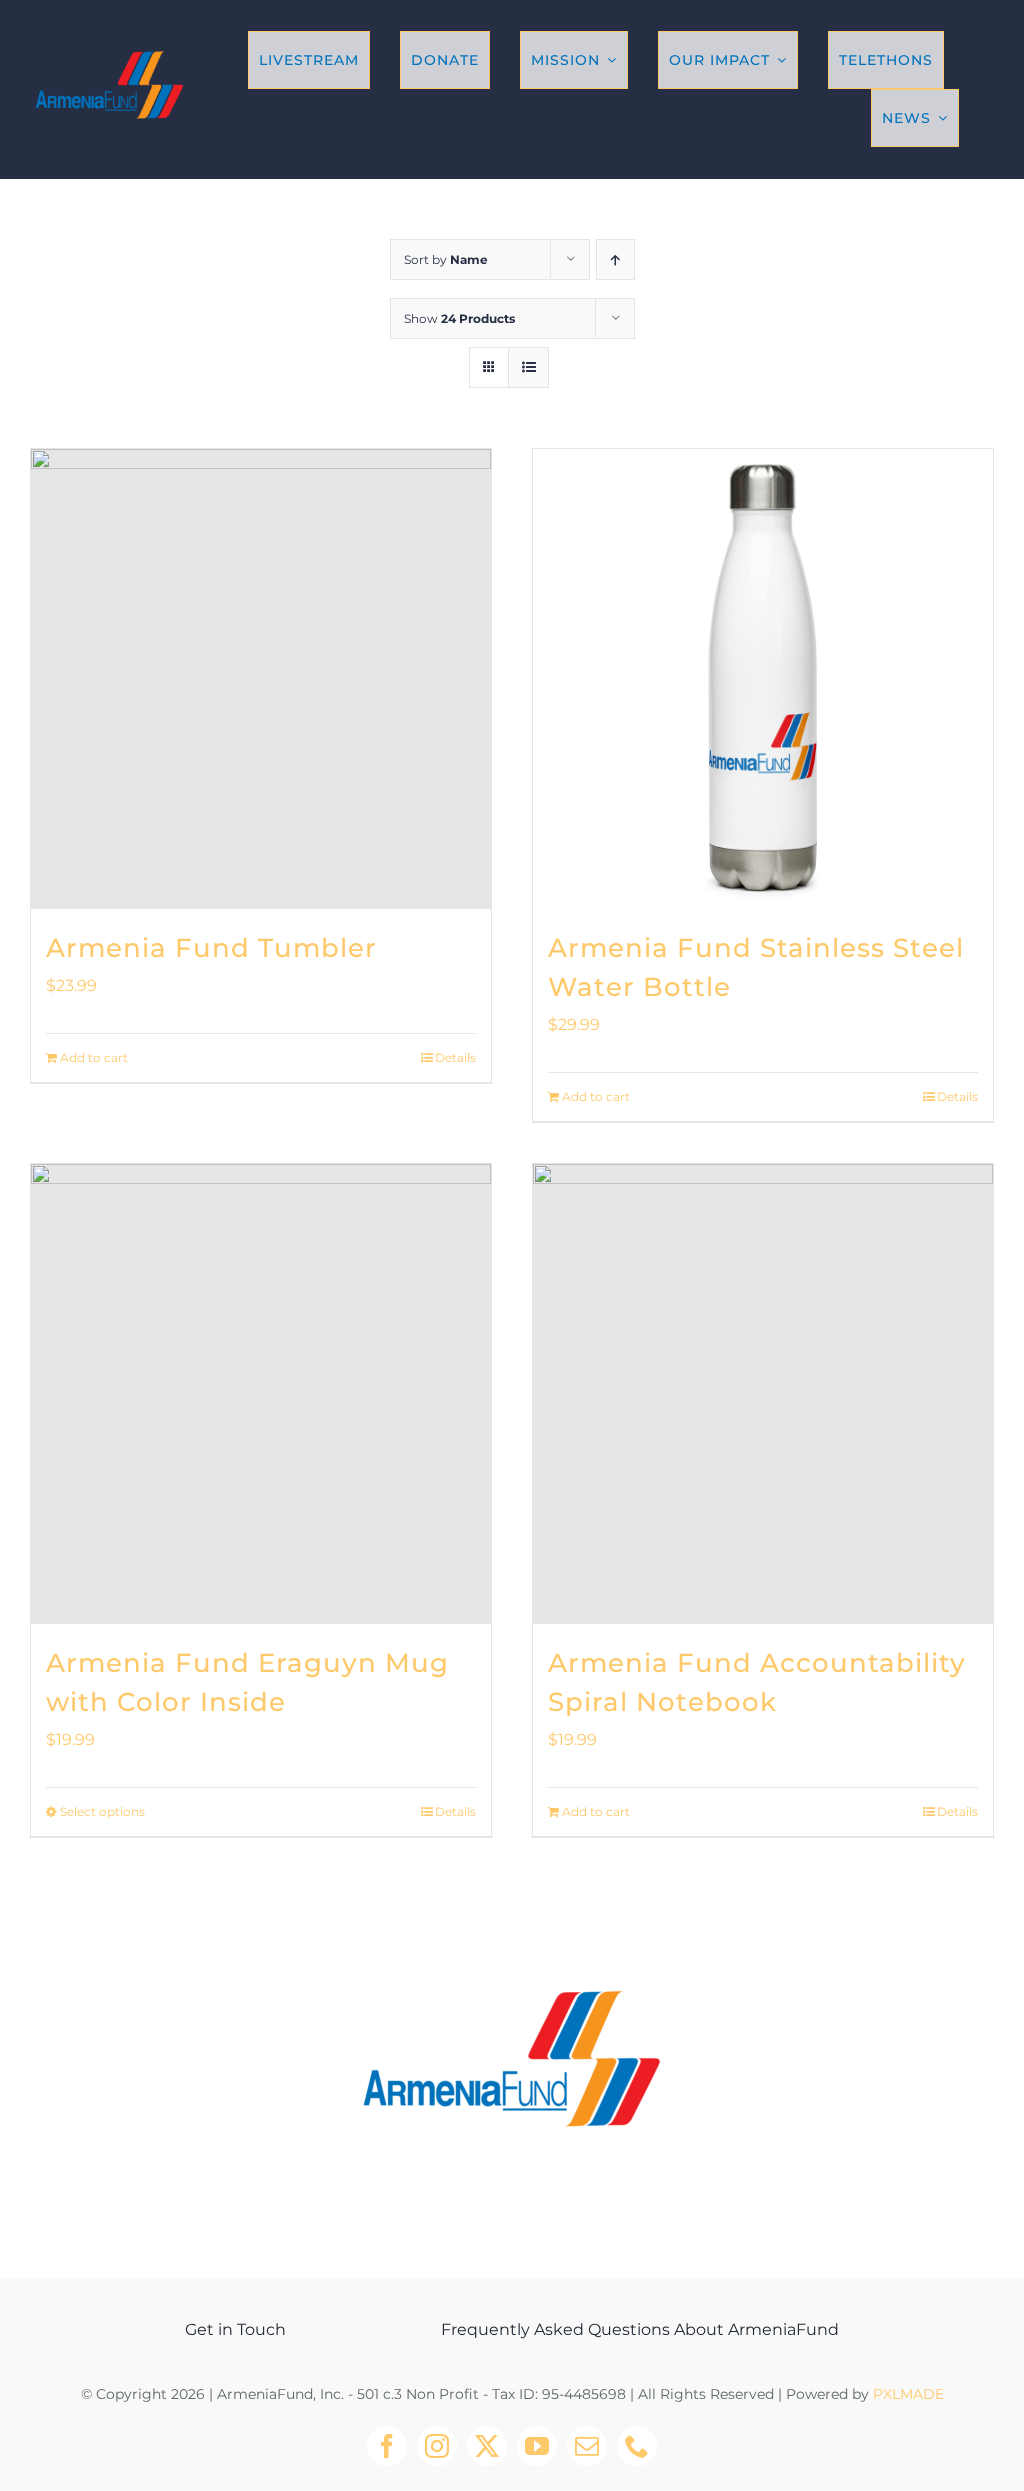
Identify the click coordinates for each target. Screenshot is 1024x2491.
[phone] (637, 2446)
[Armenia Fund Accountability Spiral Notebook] (763, 1394)
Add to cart (94, 1057)
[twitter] (487, 2446)
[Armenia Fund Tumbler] (261, 679)
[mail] (587, 2446)
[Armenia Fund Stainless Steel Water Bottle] (763, 679)
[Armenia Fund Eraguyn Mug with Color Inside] (261, 1394)
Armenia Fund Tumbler (211, 948)
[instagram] (437, 2446)
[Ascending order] (615, 259)
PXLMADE (908, 2394)
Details (455, 1057)
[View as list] (528, 367)
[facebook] (387, 2446)
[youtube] (537, 2446)
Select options (102, 1811)
